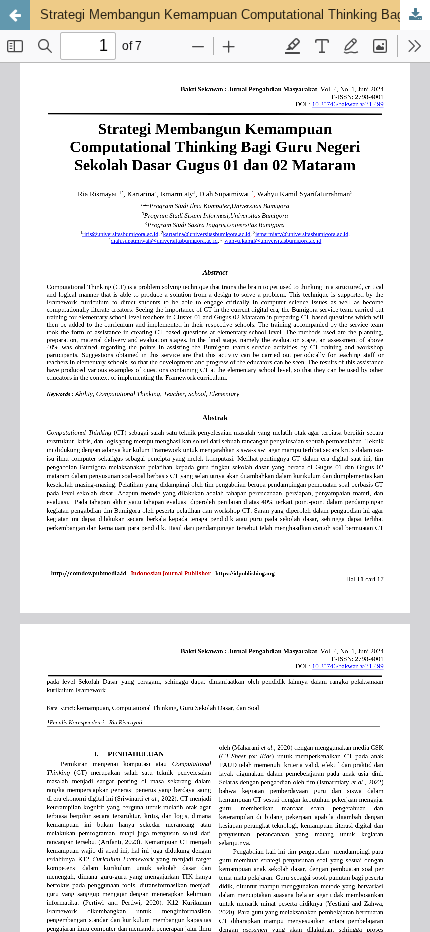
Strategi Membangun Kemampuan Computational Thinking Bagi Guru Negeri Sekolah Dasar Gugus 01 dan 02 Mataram (235, 14)
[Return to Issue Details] (15, 15)
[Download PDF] (415, 15)
